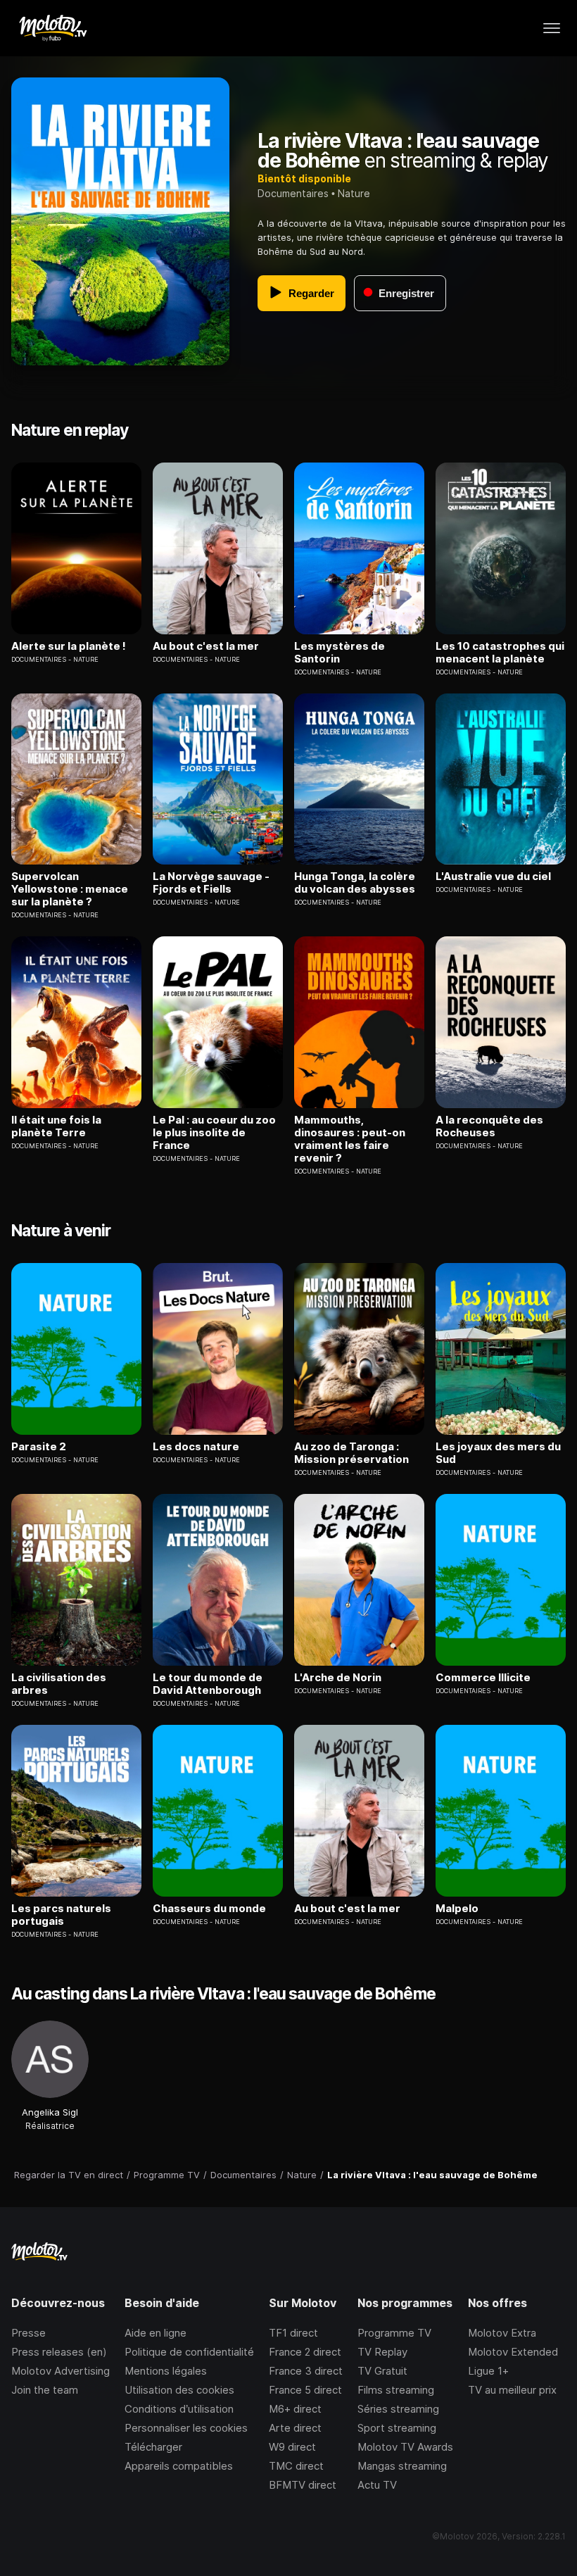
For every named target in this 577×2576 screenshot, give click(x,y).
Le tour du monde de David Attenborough (208, 1684)
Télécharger (153, 2447)
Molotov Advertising (61, 2371)
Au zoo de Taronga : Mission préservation (351, 1453)
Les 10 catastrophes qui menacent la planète (500, 653)
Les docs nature (196, 1447)
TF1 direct (293, 2333)
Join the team (45, 2390)
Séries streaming (398, 2409)
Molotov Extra (502, 2333)
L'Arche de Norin (338, 1678)
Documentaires (293, 193)
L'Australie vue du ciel (493, 877)
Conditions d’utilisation (179, 2409)
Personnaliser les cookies (186, 2428)
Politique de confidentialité (189, 2352)
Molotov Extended (513, 2352)
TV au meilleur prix (512, 2390)
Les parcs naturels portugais (61, 1915)
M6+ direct (295, 2409)
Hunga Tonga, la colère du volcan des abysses (355, 883)
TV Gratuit (382, 2371)
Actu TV (377, 2485)
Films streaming (396, 2390)
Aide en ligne (156, 2333)
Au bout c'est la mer (206, 646)
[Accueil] (52, 28)
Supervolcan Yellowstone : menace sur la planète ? (70, 889)
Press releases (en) (59, 2352)
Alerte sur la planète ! (69, 646)
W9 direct (292, 2447)
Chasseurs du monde (209, 1909)
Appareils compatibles (179, 2466)
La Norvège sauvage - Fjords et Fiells (211, 883)
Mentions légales (166, 2371)
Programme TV (394, 2333)
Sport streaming (397, 2428)
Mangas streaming (402, 2466)
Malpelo (457, 1909)
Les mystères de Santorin (340, 653)
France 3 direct (306, 2371)
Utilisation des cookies (179, 2390)
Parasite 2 (39, 1447)
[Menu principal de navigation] (552, 28)
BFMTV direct (303, 2485)
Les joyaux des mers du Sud (498, 1453)
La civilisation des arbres (59, 1684)
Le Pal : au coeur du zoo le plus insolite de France (214, 1133)
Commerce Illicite (483, 1678)
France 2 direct (305, 2352)
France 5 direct (305, 2390)
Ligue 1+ (488, 2371)
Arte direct (295, 2428)
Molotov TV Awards (405, 2447)
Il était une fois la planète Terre (56, 1126)
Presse (28, 2333)
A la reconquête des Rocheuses (489, 1126)
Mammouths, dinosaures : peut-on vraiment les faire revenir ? (350, 1139)
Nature (354, 193)
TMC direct (296, 2466)
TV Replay (382, 2352)
